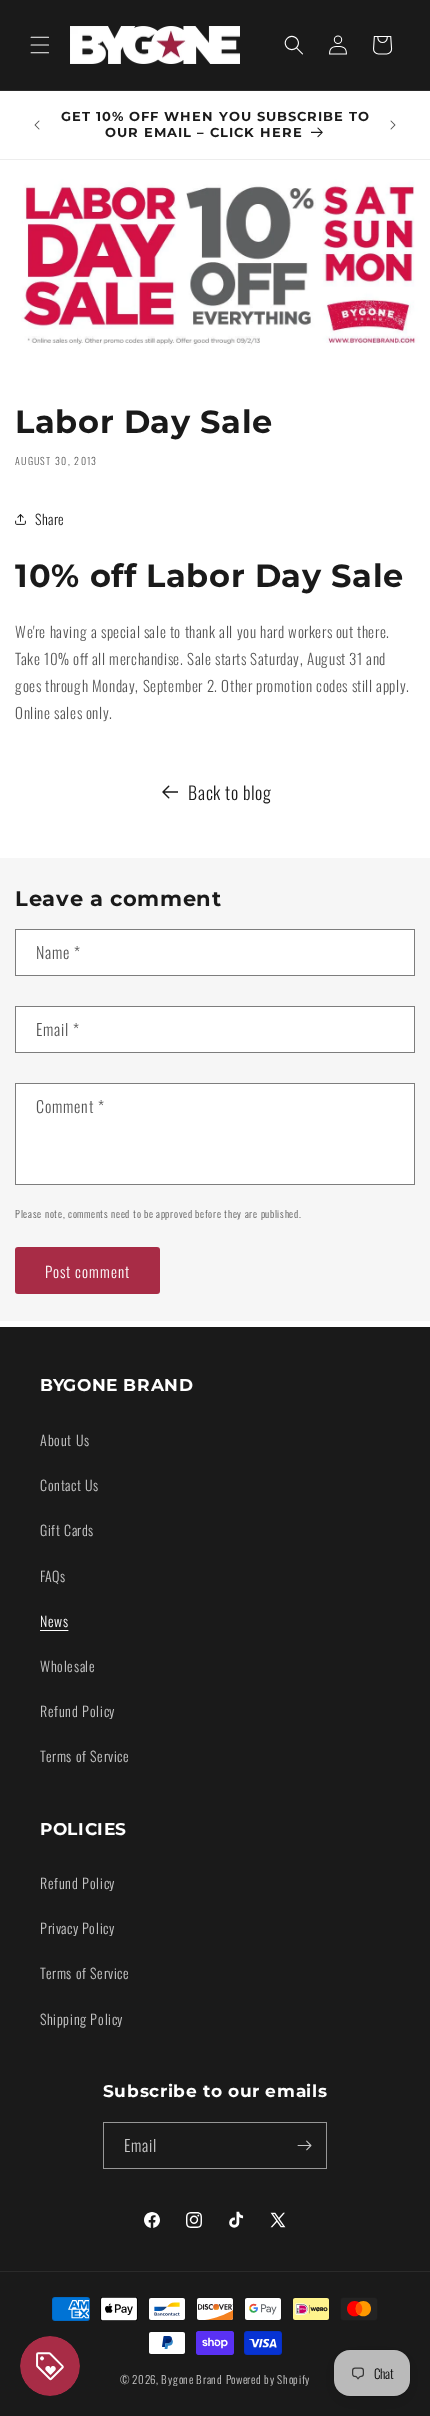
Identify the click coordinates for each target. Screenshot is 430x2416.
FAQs (52, 1575)
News (54, 1620)
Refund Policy (77, 1710)
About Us (65, 1439)
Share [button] (50, 518)
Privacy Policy (77, 1927)
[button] (40, 45)
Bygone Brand (191, 2379)
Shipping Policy (81, 2018)
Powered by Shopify (268, 2379)
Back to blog (229, 792)
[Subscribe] (304, 2145)
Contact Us (69, 1484)
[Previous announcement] (37, 125)
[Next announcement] (393, 125)
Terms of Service (85, 1755)
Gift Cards (67, 1529)
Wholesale (67, 1665)
